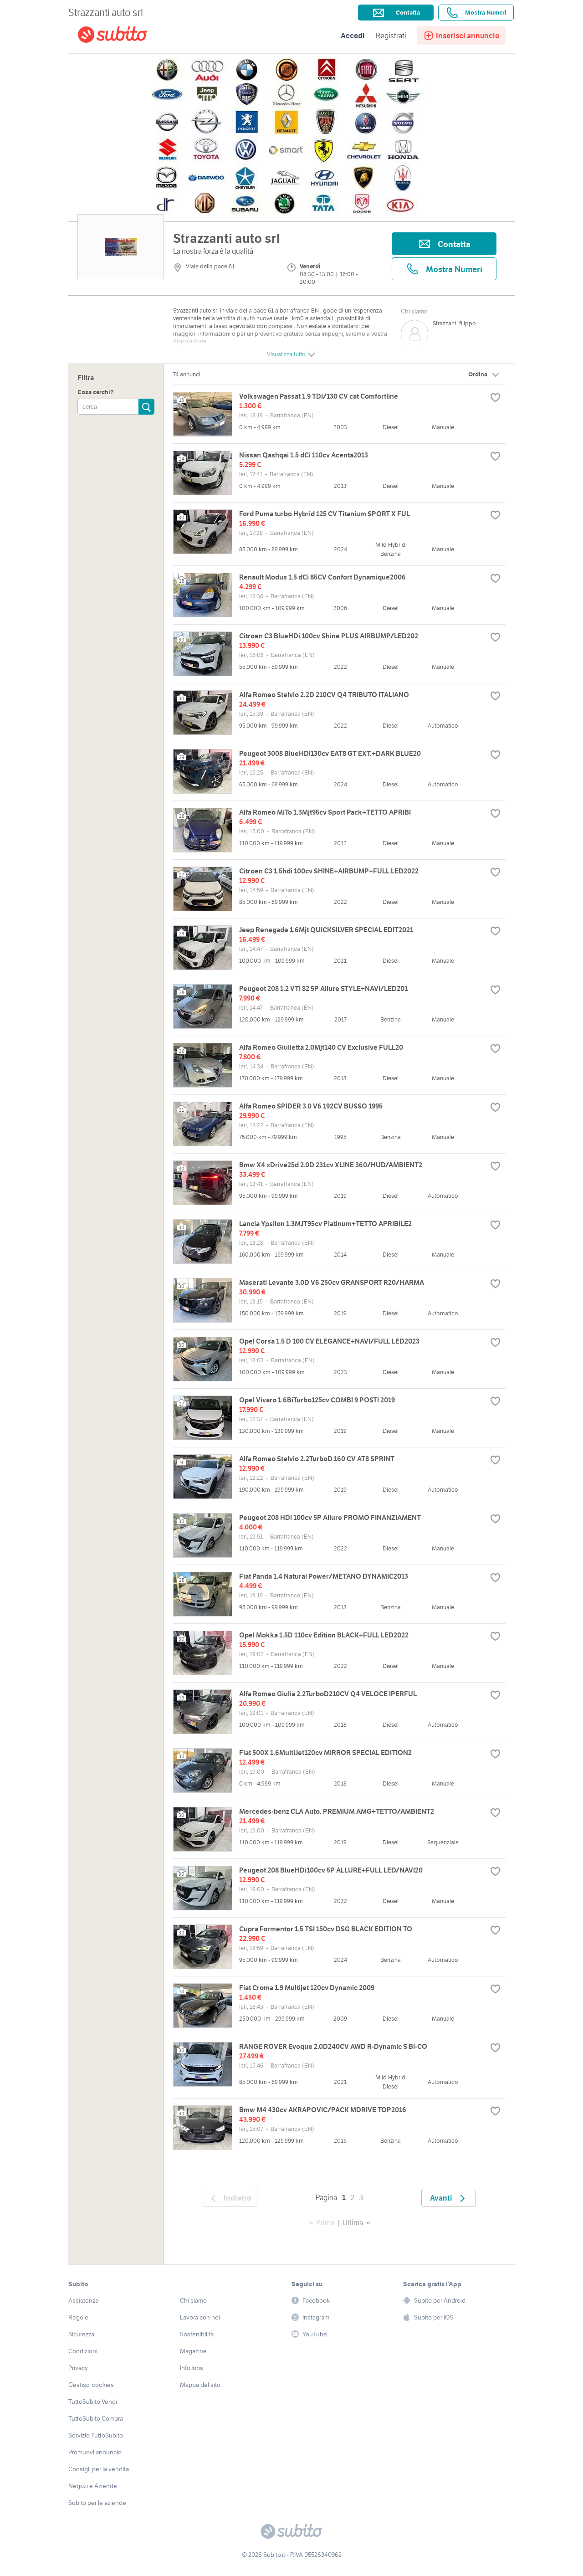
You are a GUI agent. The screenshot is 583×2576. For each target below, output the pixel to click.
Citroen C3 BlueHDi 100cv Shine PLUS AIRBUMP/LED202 (329, 636)
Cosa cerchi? (95, 393)
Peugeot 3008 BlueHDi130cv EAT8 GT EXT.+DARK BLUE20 (330, 753)
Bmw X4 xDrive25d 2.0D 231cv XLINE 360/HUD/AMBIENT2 (331, 1165)
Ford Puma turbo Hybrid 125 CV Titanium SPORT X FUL (325, 514)
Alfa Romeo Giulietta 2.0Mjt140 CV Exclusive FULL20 (321, 1047)
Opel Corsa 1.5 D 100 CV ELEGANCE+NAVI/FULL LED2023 (329, 1341)
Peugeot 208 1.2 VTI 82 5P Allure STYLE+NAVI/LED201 (323, 988)
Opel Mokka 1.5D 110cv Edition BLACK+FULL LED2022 (324, 1635)
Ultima (353, 2222)
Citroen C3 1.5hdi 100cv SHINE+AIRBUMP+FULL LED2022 (329, 871)
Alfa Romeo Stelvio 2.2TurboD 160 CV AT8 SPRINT (317, 1459)
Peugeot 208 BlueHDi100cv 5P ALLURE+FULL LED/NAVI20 (331, 1870)
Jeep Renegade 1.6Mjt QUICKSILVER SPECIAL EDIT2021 (326, 930)
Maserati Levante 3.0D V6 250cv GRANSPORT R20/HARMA (332, 1282)
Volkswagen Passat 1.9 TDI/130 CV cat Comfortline (319, 396)
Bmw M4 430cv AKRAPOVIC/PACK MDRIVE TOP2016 (323, 2110)
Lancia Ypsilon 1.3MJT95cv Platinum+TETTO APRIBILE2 (325, 1224)
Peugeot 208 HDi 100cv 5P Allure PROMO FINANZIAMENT (330, 1517)
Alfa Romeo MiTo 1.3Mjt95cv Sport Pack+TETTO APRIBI (325, 812)
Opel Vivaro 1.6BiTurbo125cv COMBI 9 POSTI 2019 (317, 1400)
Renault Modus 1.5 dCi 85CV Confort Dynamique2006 (322, 577)
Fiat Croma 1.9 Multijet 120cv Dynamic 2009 (307, 1988)
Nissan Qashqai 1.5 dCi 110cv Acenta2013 (304, 455)
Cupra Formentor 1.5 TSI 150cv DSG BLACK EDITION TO (326, 1929)
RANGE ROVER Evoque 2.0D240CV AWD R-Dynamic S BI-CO (333, 2046)
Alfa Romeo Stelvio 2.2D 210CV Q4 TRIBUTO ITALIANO (324, 695)
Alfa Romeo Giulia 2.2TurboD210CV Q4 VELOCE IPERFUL (328, 1694)
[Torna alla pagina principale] (130, 36)
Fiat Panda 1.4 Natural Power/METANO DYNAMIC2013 (324, 1576)
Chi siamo (414, 311)
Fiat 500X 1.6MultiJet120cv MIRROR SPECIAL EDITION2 (325, 1752)
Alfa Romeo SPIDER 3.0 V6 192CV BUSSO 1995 (311, 1106)
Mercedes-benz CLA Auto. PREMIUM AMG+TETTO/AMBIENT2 (337, 1811)
